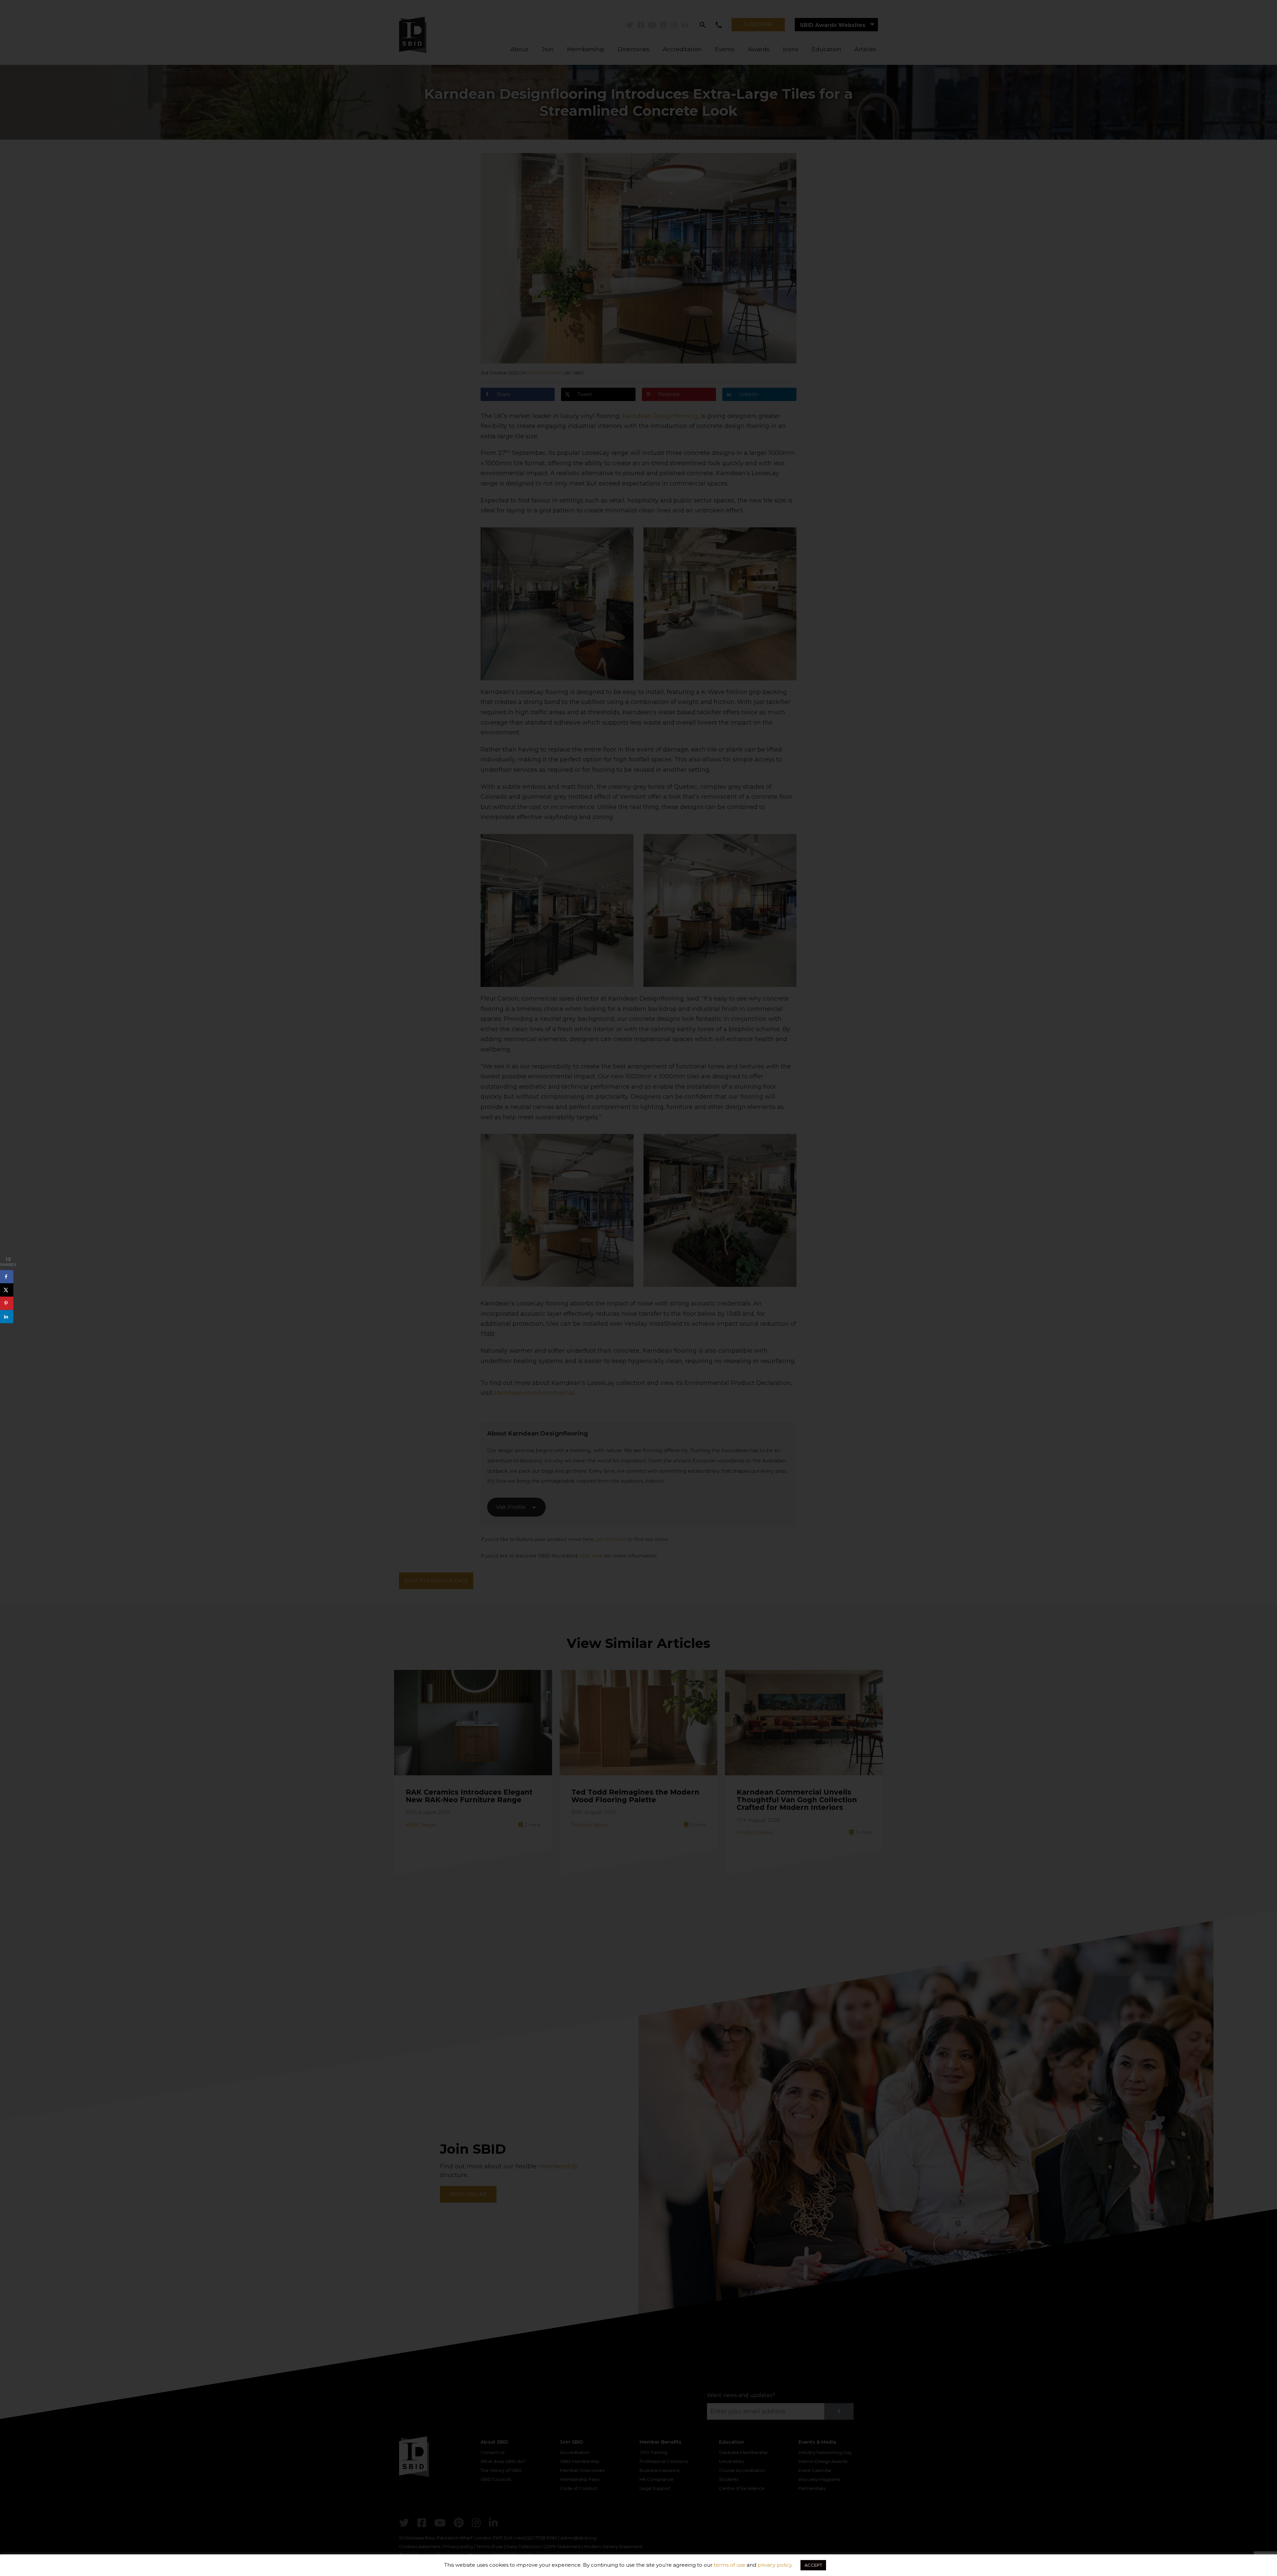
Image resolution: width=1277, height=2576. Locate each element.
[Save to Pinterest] (7, 1303)
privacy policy (775, 2565)
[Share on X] (7, 1290)
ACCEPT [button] (813, 2565)
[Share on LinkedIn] (7, 1317)
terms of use (729, 2565)
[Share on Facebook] (7, 1277)
